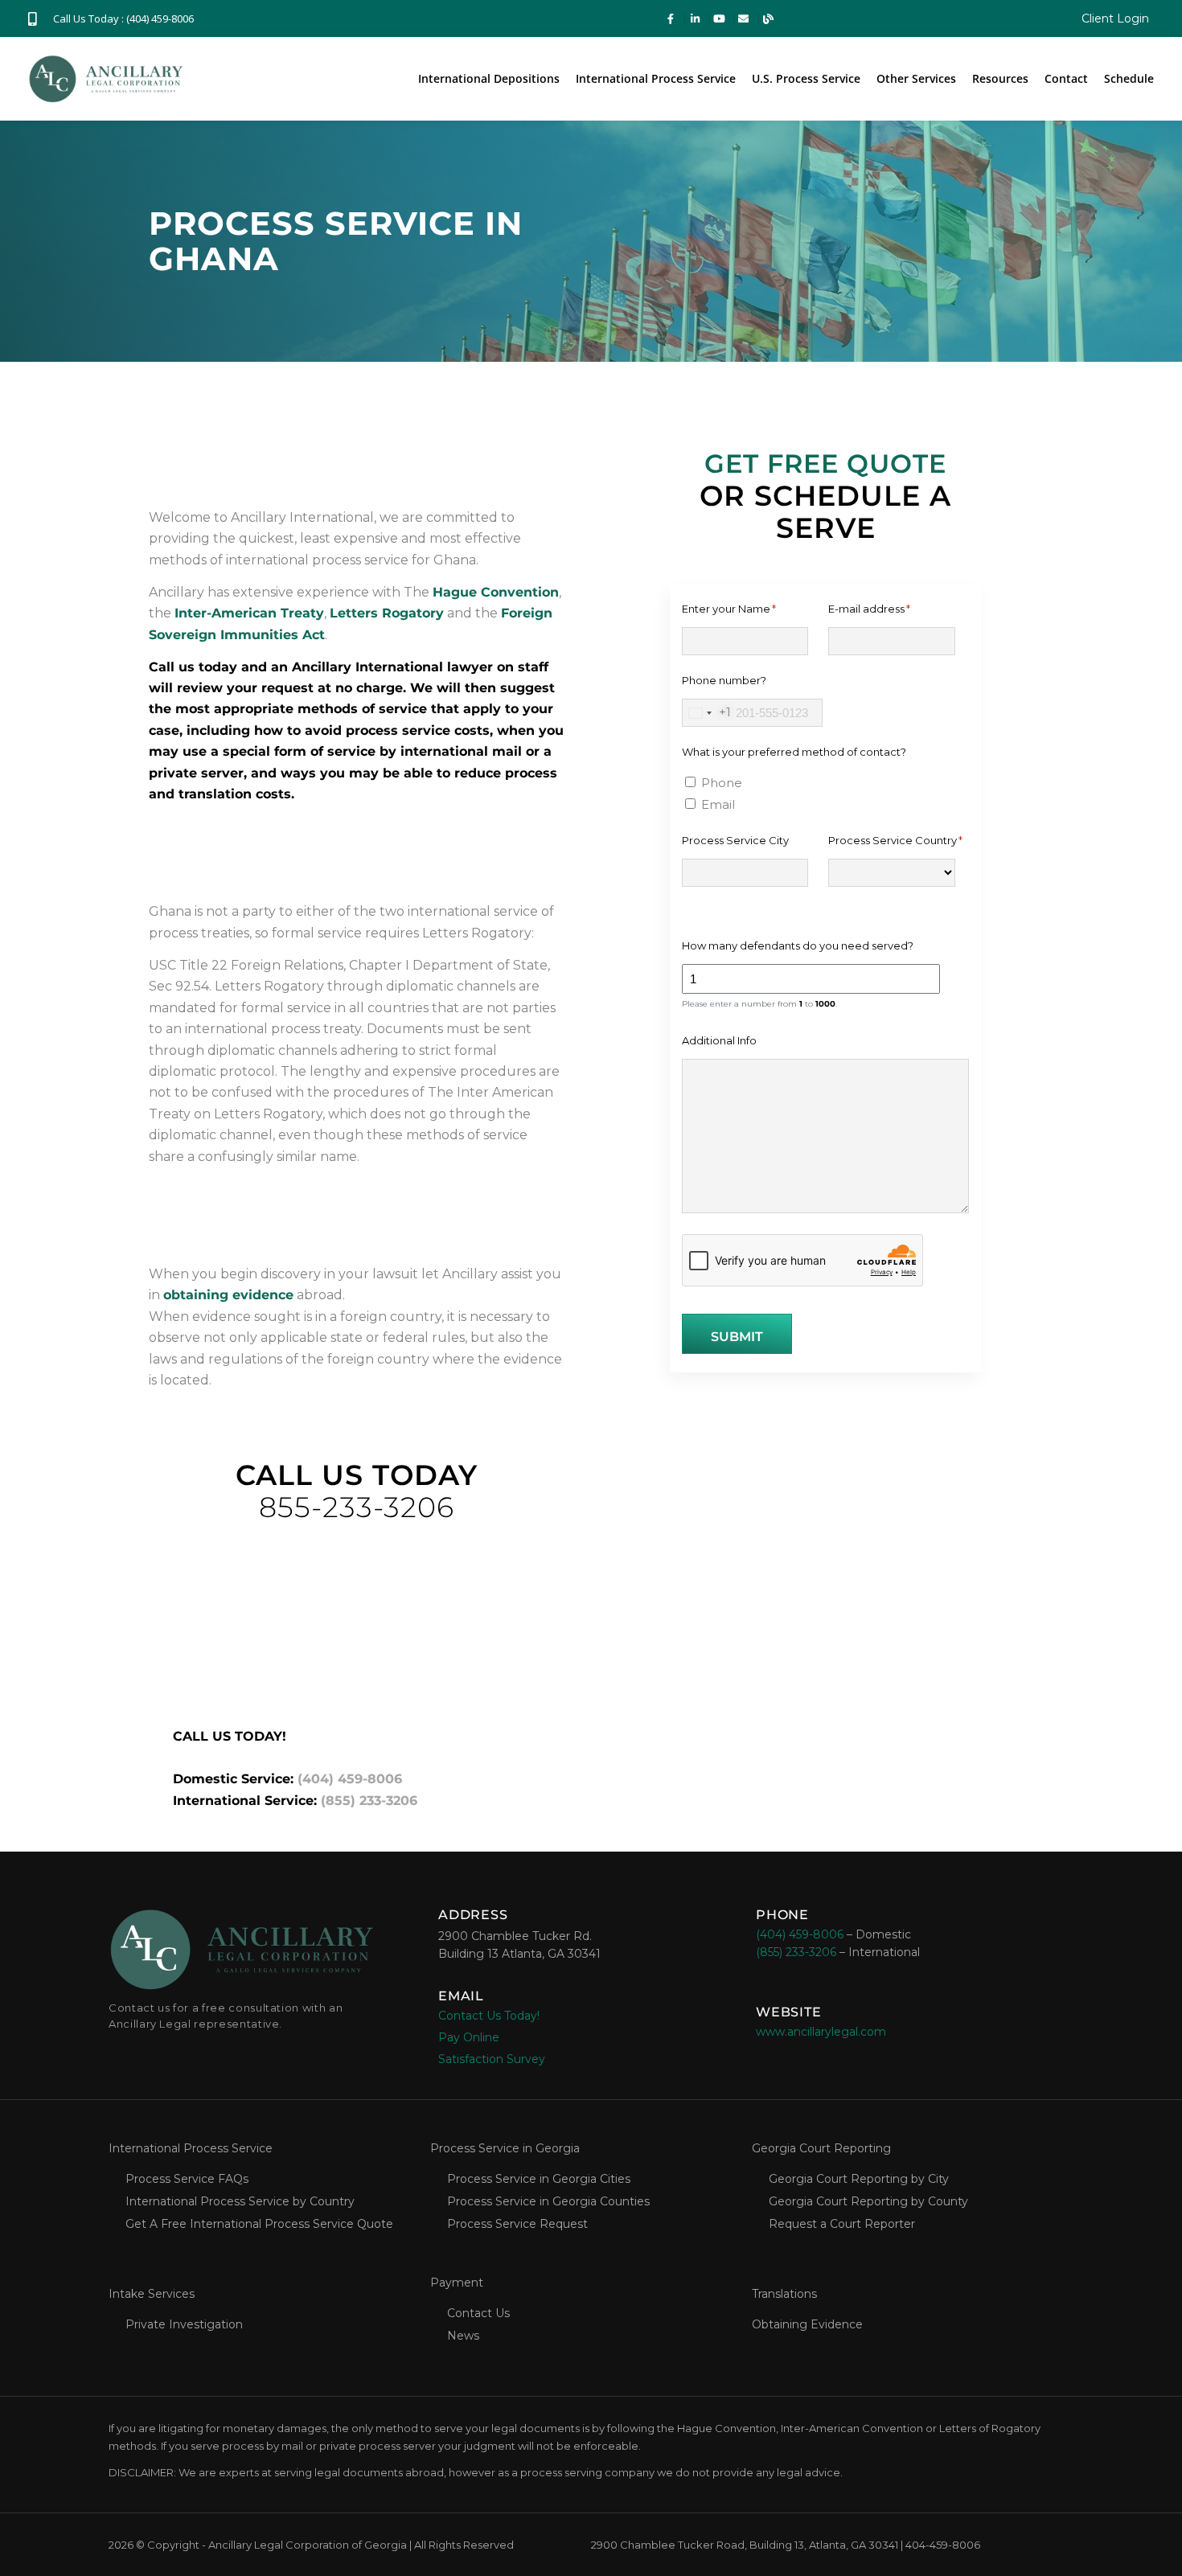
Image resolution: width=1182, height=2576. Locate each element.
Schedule (1129, 78)
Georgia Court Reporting (821, 2148)
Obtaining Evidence (807, 2324)
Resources (1000, 78)
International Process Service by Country (240, 2201)
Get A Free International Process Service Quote (259, 2224)
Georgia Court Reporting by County (868, 2201)
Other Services (916, 78)
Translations (784, 2294)
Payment (457, 2283)
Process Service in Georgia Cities (539, 2179)
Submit (737, 1337)
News (463, 2336)
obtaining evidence (228, 1295)
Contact (1066, 78)
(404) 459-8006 (350, 1779)
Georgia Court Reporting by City (859, 2179)
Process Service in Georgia (505, 2148)
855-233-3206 (357, 1507)
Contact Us (478, 2313)
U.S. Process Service (806, 78)
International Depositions (489, 78)
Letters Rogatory (387, 613)
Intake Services (152, 2294)
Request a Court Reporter (842, 2224)
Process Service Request (517, 2224)
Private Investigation (184, 2324)
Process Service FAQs (187, 2179)
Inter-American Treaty (249, 613)
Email (718, 804)
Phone (722, 783)
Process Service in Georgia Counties (548, 2201)
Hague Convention (496, 592)
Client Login (1115, 18)
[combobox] (707, 713)
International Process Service (656, 78)
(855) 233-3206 (369, 1801)
